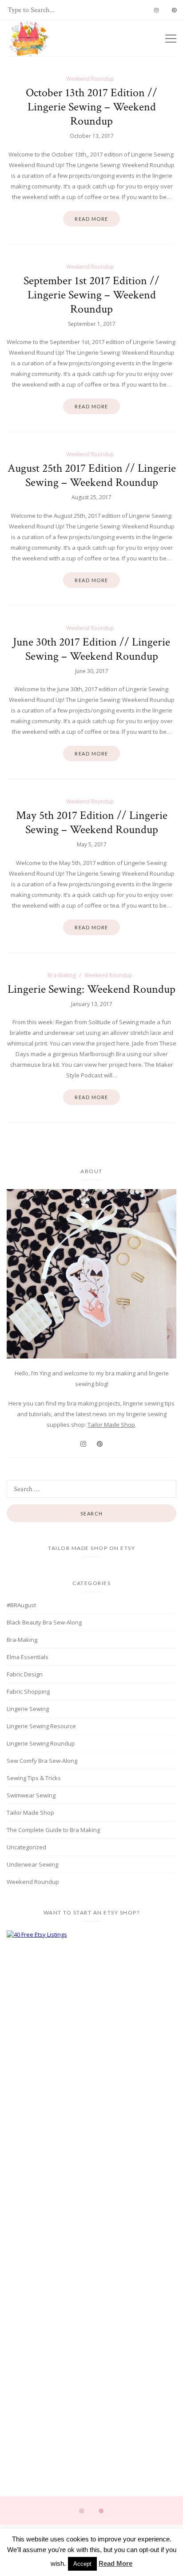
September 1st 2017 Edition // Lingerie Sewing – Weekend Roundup (91, 295)
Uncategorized (26, 1847)
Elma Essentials (28, 1657)
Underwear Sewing (32, 1864)
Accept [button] (82, 2564)
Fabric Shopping (28, 1691)
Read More (115, 2563)
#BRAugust (21, 1605)
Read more (91, 219)
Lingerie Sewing (28, 1709)
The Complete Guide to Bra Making (53, 1830)
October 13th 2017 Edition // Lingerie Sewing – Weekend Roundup (91, 107)
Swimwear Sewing (31, 1795)
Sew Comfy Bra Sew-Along (42, 1761)
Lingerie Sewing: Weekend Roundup (91, 989)
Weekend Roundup (90, 79)
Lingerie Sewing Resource (41, 1726)
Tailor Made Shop (111, 1425)
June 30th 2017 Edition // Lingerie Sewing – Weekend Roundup (91, 649)
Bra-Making (62, 975)
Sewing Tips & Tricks (34, 1778)
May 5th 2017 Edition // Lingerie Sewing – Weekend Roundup (92, 822)
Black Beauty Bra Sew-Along (44, 1622)
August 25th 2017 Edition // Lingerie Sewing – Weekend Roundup (92, 475)
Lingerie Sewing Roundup (41, 1743)
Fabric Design (25, 1674)
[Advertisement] (91, 2016)
